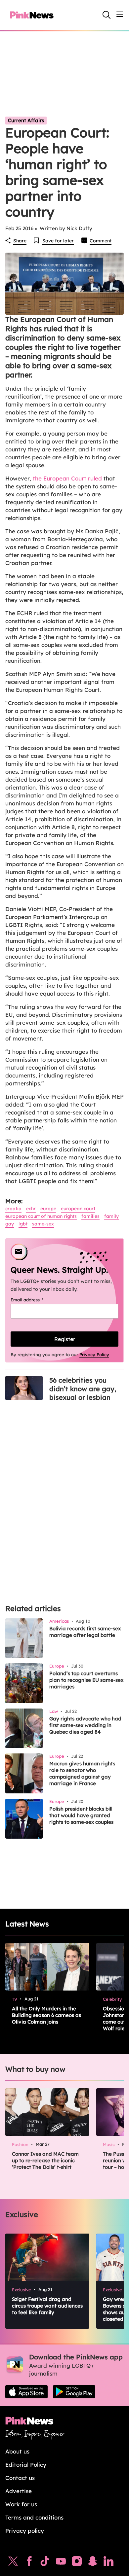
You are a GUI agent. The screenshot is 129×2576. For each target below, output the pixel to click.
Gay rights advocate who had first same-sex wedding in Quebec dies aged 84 (85, 1725)
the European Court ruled (67, 478)
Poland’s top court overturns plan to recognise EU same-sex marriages (86, 1680)
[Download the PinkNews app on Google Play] (74, 2392)
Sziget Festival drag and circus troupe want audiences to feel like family (47, 2306)
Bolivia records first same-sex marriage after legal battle (85, 1632)
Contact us (20, 2478)
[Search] (107, 15)
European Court (78, 1209)
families (90, 1216)
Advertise (19, 2491)
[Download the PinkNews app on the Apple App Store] (26, 2392)
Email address (35, 1300)
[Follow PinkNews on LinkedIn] (108, 2563)
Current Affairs (26, 120)
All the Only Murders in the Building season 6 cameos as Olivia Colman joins (46, 2015)
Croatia (13, 1209)
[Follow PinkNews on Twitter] (13, 2563)
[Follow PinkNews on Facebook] (29, 2563)
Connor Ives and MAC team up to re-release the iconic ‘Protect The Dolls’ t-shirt (45, 2160)
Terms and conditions (34, 2517)
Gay (10, 1224)
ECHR (31, 1209)
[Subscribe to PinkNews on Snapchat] (93, 2563)
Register (65, 1339)
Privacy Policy (94, 1355)
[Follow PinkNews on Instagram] (77, 2563)
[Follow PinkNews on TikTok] (45, 2563)
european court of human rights (41, 1216)
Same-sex (43, 1224)
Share (20, 241)
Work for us (21, 2504)
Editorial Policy (26, 2465)
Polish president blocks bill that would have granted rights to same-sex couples (81, 1815)
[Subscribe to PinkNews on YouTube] (61, 2563)
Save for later (58, 241)
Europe (48, 1209)
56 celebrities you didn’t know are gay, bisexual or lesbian (83, 1389)
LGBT (23, 1224)
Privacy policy (25, 2531)
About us (17, 2451)
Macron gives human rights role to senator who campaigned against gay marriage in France (82, 1773)
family (111, 1216)
